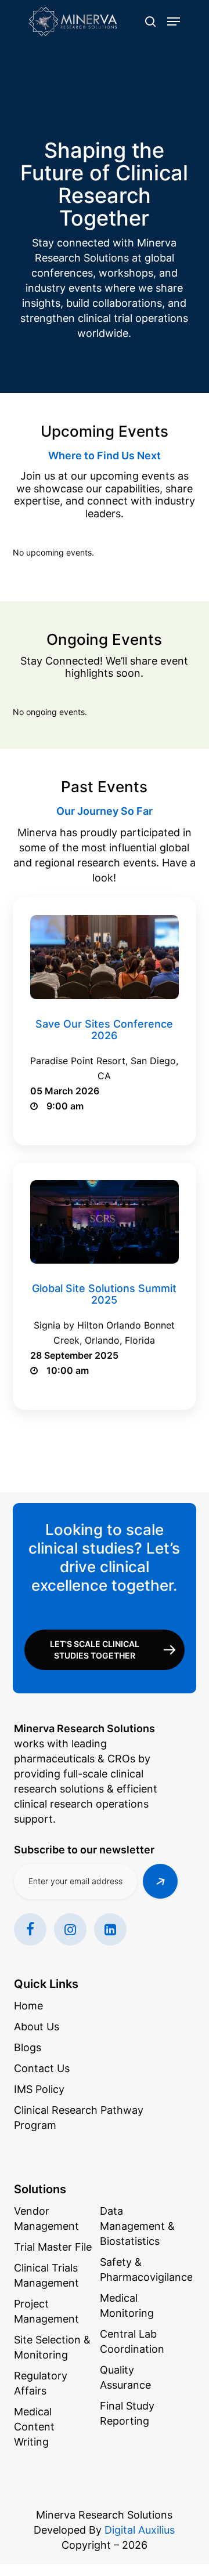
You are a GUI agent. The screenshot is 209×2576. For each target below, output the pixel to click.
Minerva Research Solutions (104, 2515)
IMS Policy (39, 2089)
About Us (37, 2027)
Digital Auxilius (140, 2530)
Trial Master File (53, 2247)
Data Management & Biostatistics (137, 2226)
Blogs (28, 2047)
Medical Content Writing (34, 2427)
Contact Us (42, 2068)
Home (28, 2006)
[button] (174, 21)
